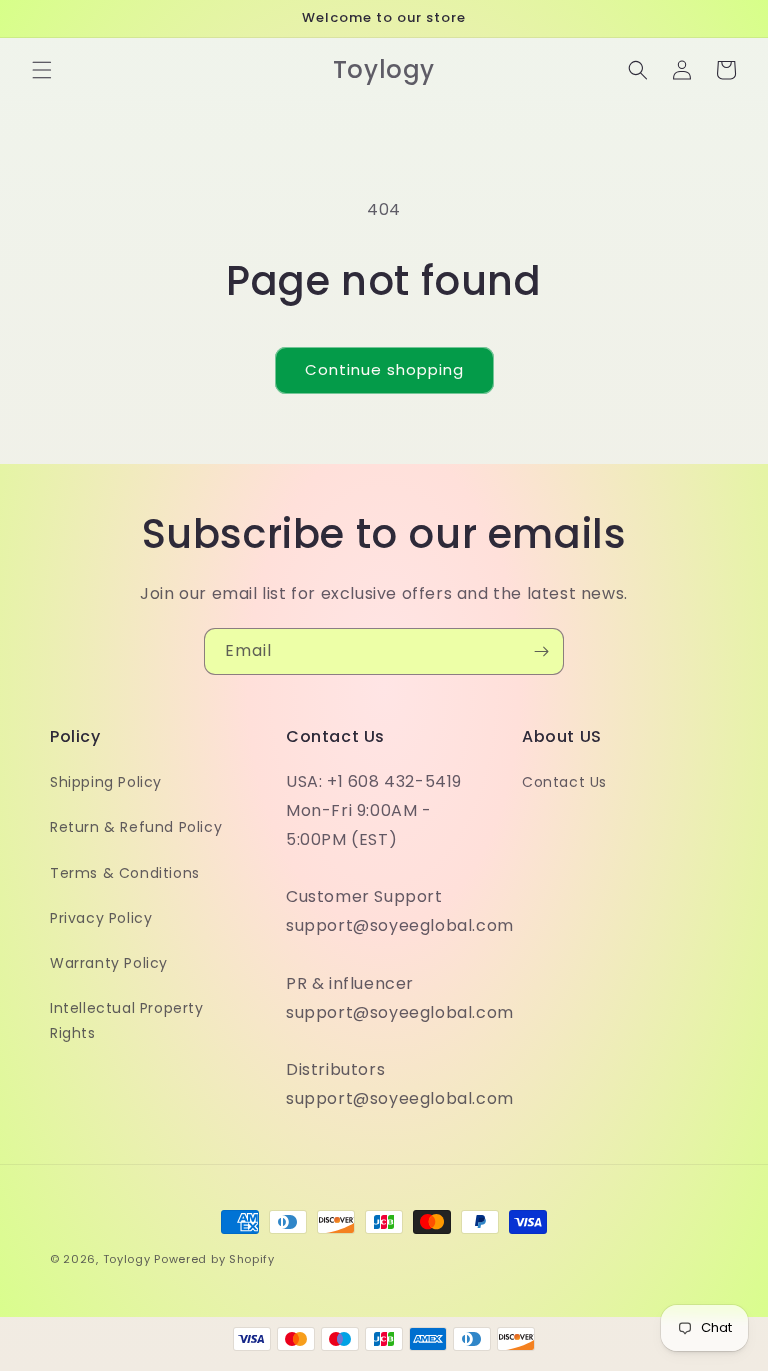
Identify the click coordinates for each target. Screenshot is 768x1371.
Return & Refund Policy (136, 827)
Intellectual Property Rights (127, 1020)
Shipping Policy (106, 782)
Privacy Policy (101, 918)
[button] (42, 70)
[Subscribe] (541, 651)
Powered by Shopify (214, 1259)
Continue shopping (384, 369)
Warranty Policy (109, 963)
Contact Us (564, 782)
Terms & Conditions (125, 873)
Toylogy (127, 1259)
